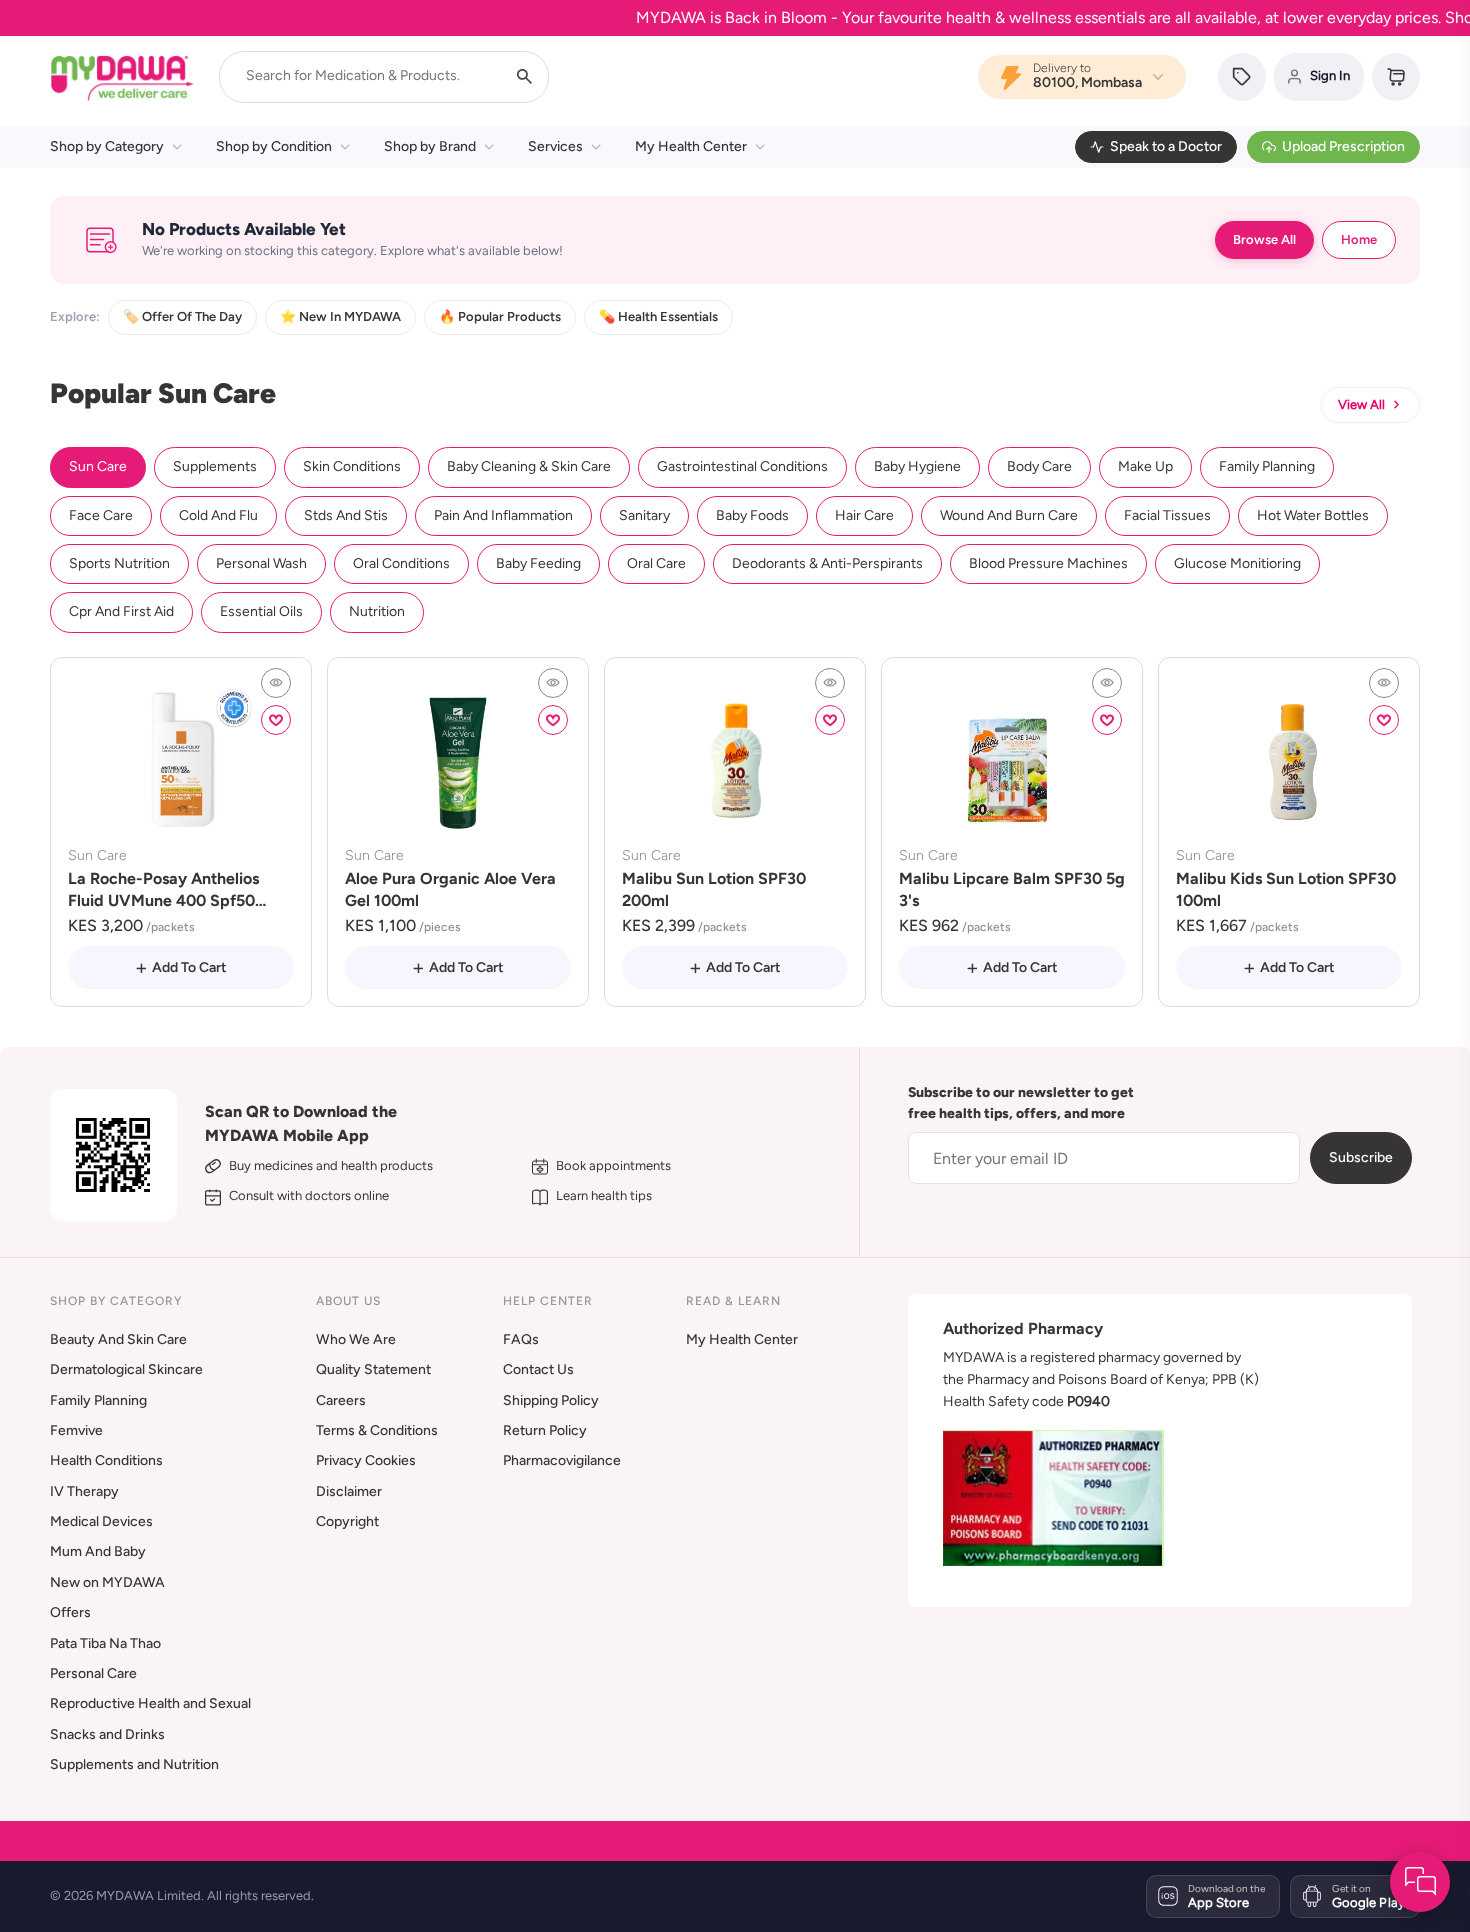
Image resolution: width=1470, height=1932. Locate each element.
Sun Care (98, 466)
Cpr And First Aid (121, 611)
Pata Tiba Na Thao (105, 1643)
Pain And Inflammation (503, 515)
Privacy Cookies (366, 1460)
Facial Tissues (1167, 515)
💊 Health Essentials (658, 316)
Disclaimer (349, 1491)
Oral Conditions (401, 563)
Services (555, 146)
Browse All (1264, 239)
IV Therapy (84, 1491)
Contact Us (538, 1369)
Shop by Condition (274, 146)
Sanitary (644, 515)
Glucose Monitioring (1237, 563)
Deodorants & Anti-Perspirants (827, 563)
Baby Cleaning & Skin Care (529, 466)
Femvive (76, 1430)
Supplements (215, 466)
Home (1359, 239)
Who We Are (356, 1339)
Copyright (347, 1521)
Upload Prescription (1343, 146)
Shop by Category (107, 146)
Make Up (1145, 466)
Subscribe (1361, 1157)
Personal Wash (261, 563)
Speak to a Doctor (1166, 146)
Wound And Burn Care (1009, 515)
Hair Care (864, 515)
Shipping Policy (551, 1400)
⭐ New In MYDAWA (340, 316)
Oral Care (656, 563)
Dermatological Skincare (126, 1369)
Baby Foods (752, 515)
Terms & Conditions (377, 1430)
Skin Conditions (352, 466)
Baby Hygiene (917, 466)
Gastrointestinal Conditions (742, 466)
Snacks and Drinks (107, 1734)
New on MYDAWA (107, 1582)
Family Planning (1267, 466)
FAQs (521, 1339)
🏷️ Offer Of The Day (182, 316)
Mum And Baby (98, 1551)
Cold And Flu (218, 515)
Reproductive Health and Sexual (150, 1703)
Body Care (1039, 466)
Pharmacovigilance (562, 1460)
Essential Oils (261, 611)
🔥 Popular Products (500, 316)
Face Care (101, 515)
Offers (70, 1612)
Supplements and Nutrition (134, 1764)
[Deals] (1242, 77)
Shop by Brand (430, 146)
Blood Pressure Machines (1048, 563)
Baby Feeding (538, 563)
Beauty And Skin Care (118, 1339)
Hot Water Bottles (1313, 515)
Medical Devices (101, 1521)
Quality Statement (373, 1369)
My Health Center (691, 146)
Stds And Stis (346, 515)
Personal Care (93, 1673)
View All (1361, 404)
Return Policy (545, 1430)
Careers (341, 1400)
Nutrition (377, 611)
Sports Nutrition (119, 563)
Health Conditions (106, 1460)
